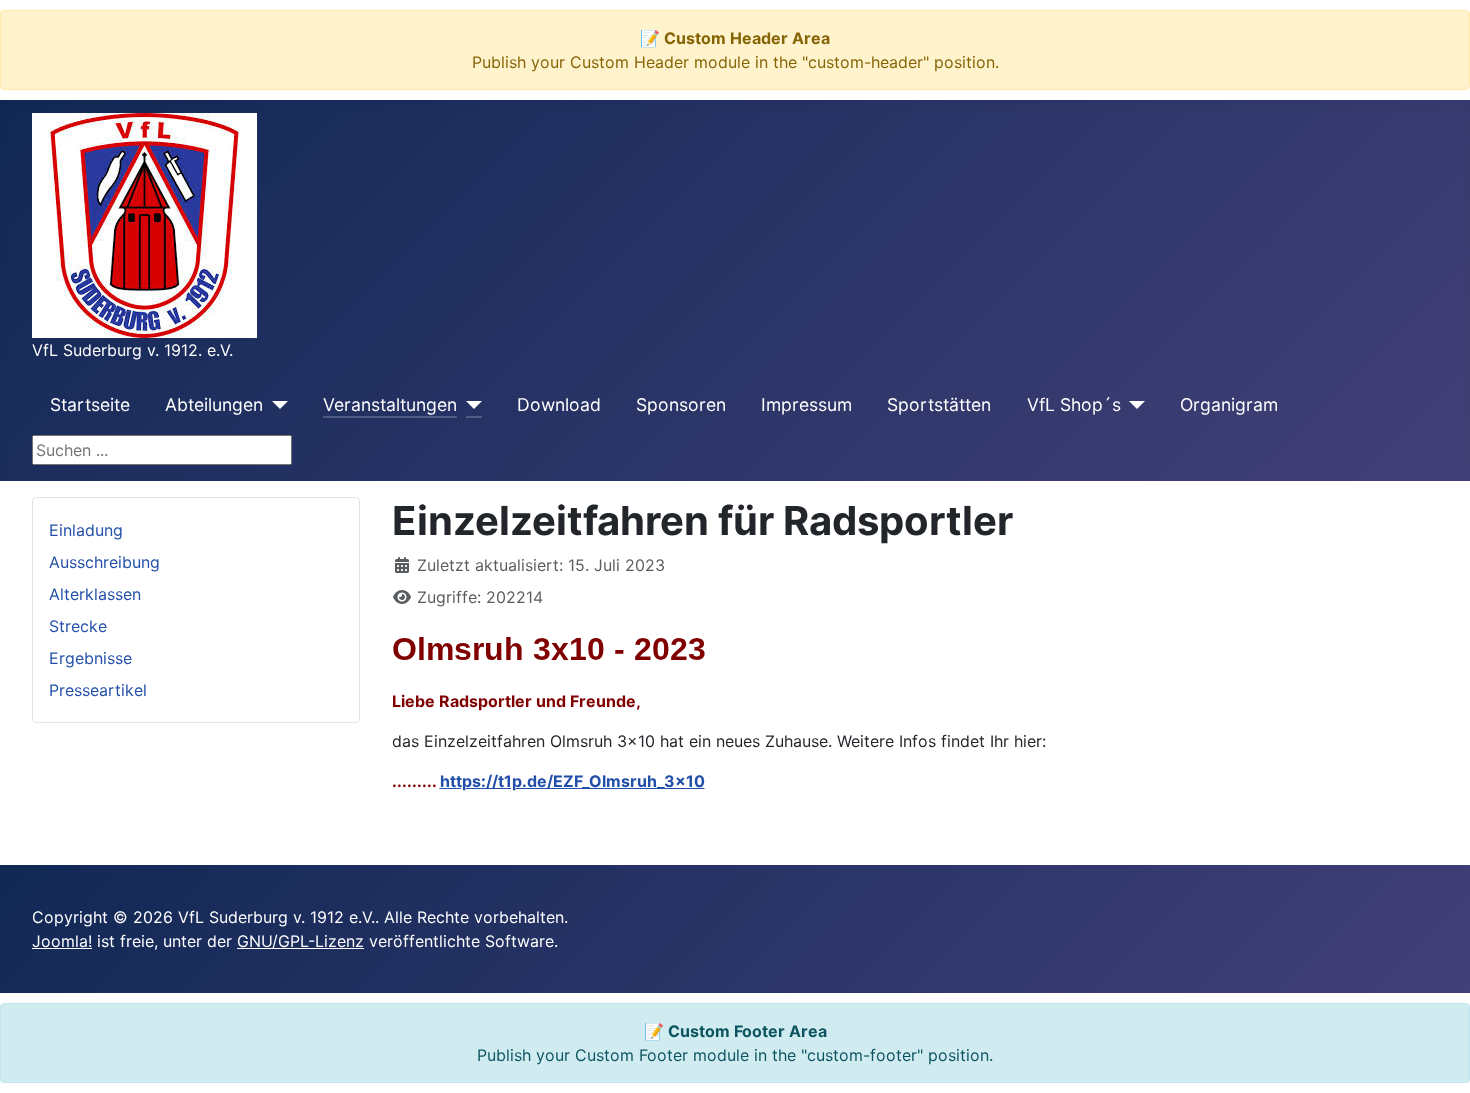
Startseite (90, 404)
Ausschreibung (104, 562)
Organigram (1229, 404)
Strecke (78, 626)
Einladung (86, 530)
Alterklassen (95, 594)
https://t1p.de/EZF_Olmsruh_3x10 (572, 781)
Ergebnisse (90, 658)
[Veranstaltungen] (469, 405)
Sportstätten (939, 404)
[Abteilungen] (275, 405)
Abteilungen (214, 404)
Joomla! (62, 941)
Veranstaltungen (390, 404)
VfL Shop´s (1074, 404)
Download (559, 404)
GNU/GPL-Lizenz (300, 941)
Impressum (806, 404)
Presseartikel (98, 690)
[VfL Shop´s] (1133, 405)
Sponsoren (681, 404)
